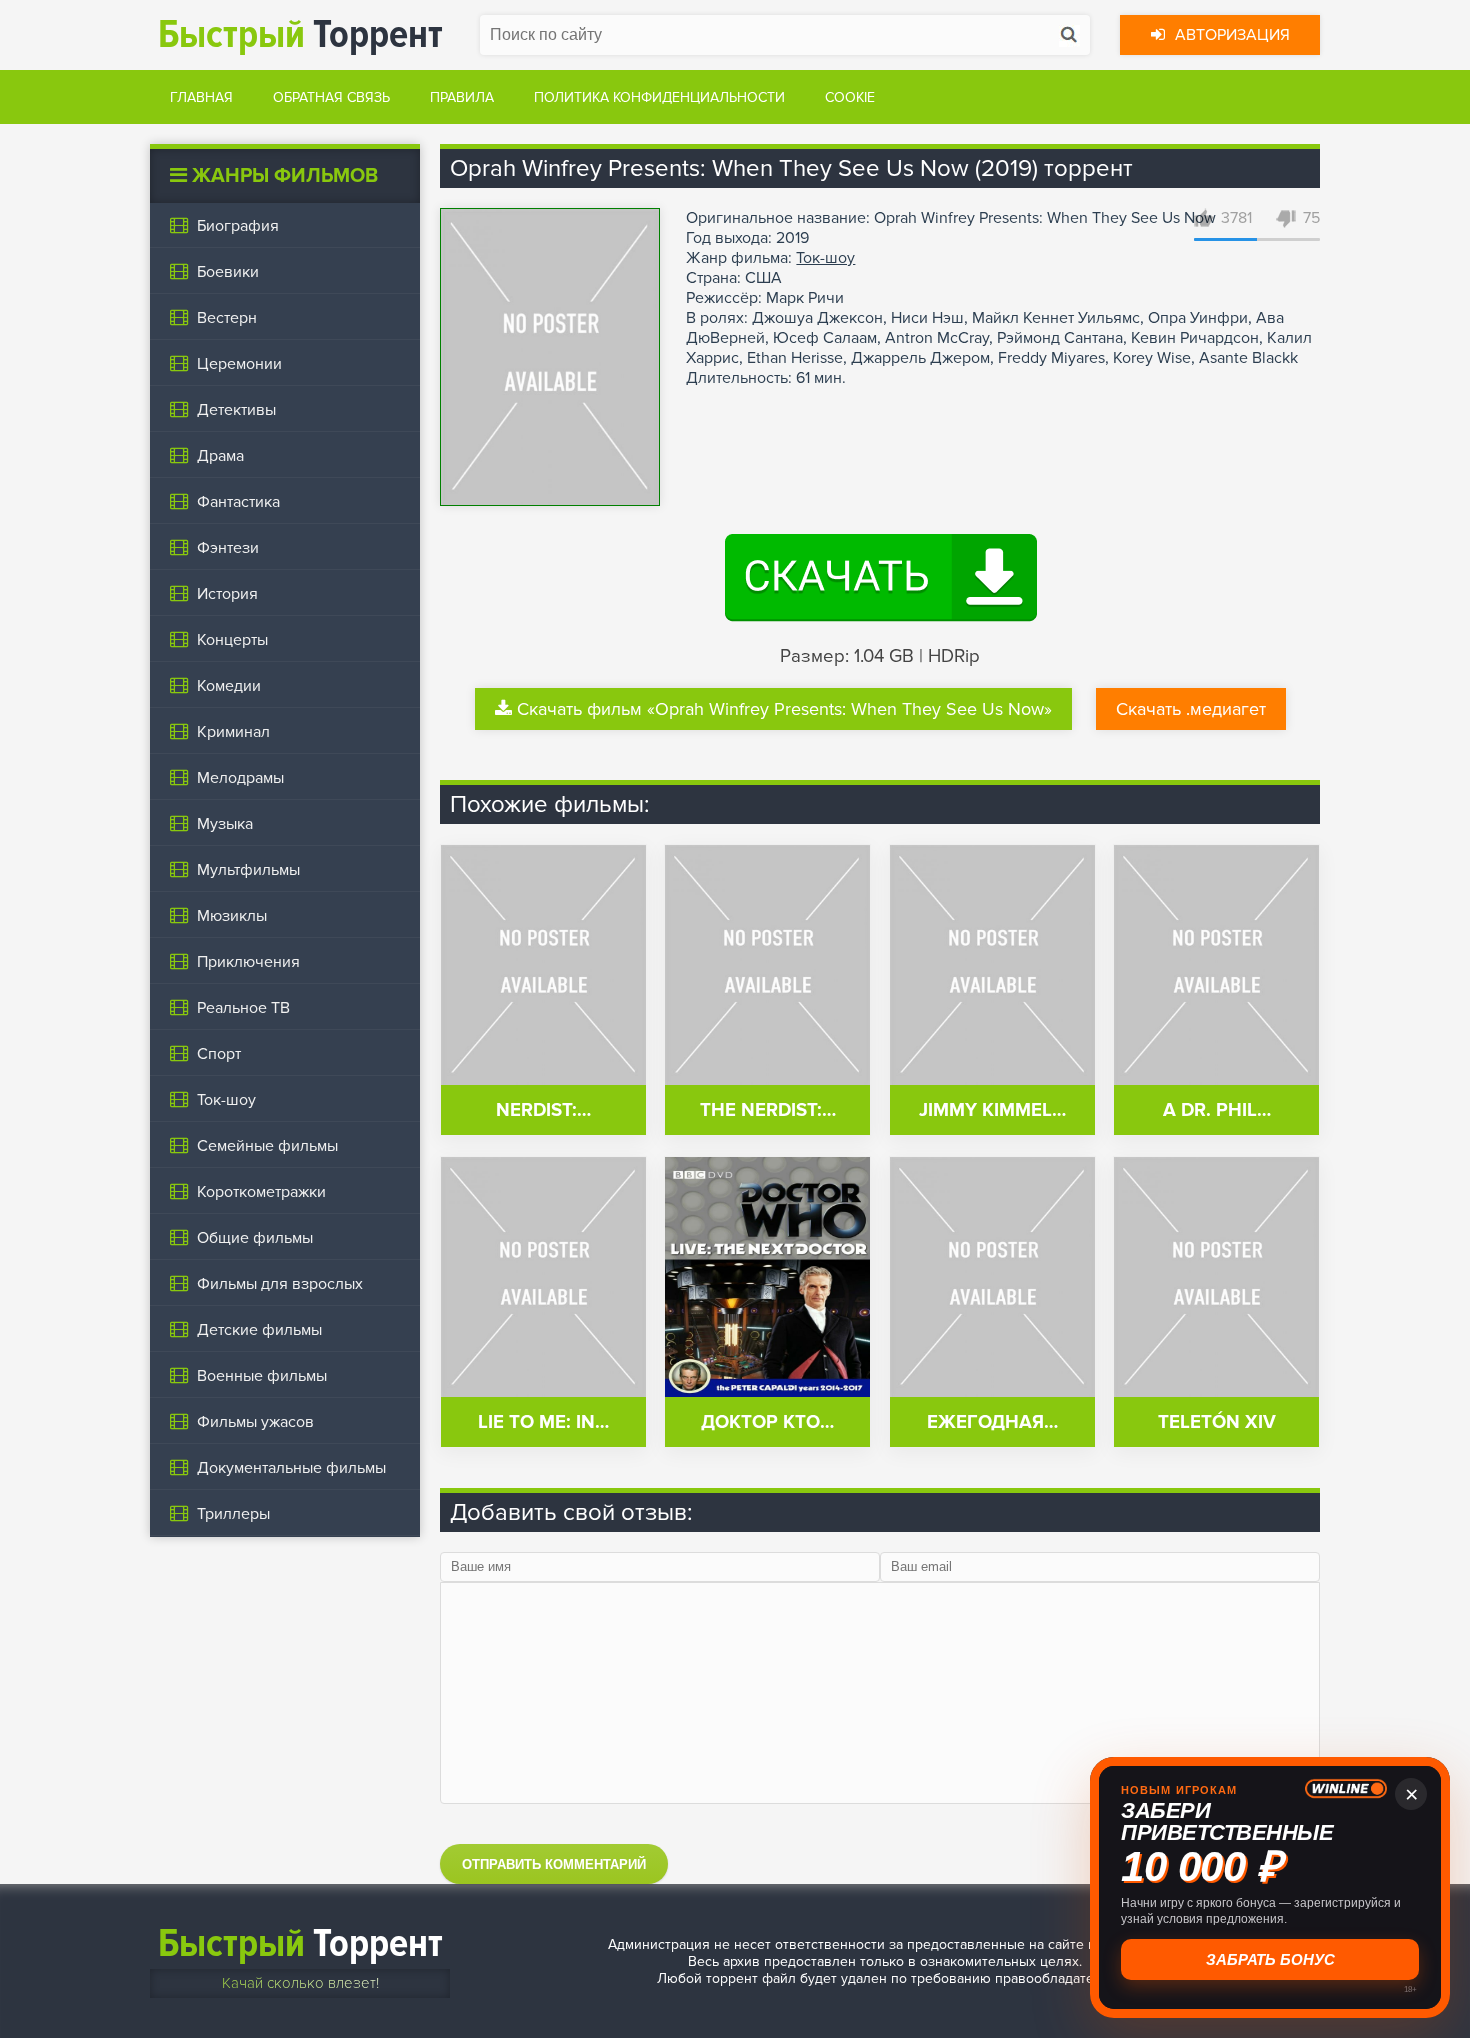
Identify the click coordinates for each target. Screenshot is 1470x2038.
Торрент (300, 34)
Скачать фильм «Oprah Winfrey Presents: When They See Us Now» (784, 709)
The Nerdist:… (768, 1110)
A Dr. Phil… (1217, 1110)
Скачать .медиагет (1191, 709)
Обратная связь (331, 97)
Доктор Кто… (767, 1422)
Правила (462, 97)
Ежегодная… (992, 1422)
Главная (201, 97)
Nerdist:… (543, 1110)
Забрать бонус (1270, 1959)
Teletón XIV (1217, 1422)
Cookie (850, 97)
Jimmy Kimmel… (992, 1110)
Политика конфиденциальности (659, 97)
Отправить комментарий (554, 1864)
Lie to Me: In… (543, 1422)
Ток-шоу (825, 258)
